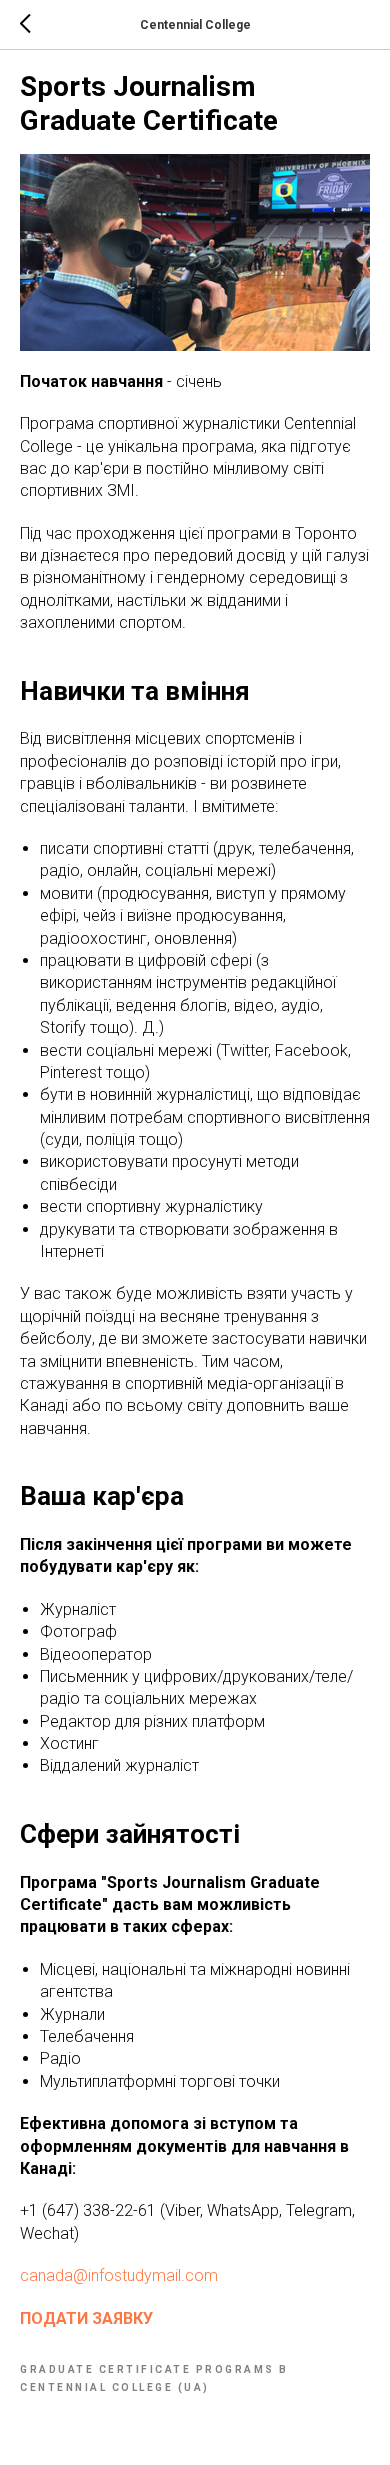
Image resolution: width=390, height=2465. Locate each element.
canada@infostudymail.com (119, 2275)
